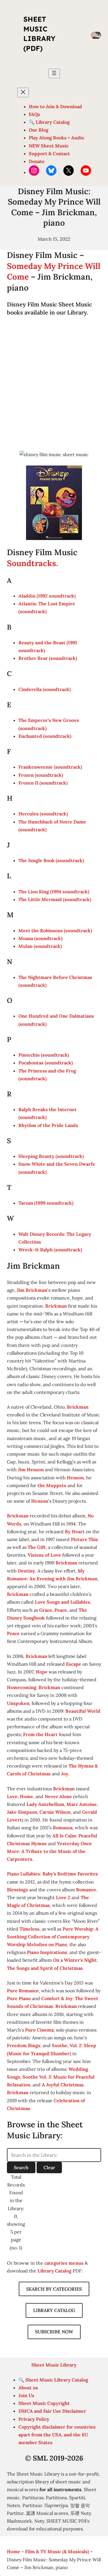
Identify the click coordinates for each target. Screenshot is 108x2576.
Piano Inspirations (47, 1952)
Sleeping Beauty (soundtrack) (51, 1156)
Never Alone (58, 1796)
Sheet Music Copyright (44, 2403)
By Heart (75, 1532)
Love (12, 1796)
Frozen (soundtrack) (41, 775)
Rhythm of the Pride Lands (48, 1125)
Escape (74, 1664)
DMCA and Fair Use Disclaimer (52, 2411)
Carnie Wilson (55, 1812)
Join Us (26, 2395)
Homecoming (22, 1687)
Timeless (30, 1929)
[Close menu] (23, 92)
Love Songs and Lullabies (62, 1602)
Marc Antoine (82, 1804)
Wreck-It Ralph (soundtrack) (50, 1250)
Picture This (84, 1539)
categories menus (64, 2263)
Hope (42, 1672)
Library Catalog (54, 2271)
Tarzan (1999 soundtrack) (46, 1203)
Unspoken (18, 1703)
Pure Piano (19, 1998)
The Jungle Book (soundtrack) (51, 860)
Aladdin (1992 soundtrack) (47, 596)
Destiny (26, 1571)
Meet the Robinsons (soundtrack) (55, 931)
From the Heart (40, 1734)
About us (28, 2388)
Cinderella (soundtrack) (45, 689)
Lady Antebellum (45, 1804)
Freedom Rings (24, 2045)
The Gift (37, 1547)
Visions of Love (44, 1555)
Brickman (56, 1306)
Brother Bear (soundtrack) (48, 658)
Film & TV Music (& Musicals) (57, 2551)
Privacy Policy (34, 2419)
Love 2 (63, 1897)
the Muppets (52, 1485)
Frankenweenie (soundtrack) (50, 767)
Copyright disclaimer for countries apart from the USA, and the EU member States (57, 2435)
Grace (46, 1610)
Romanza (63, 1828)
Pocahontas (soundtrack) (46, 1063)
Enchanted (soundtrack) (45, 736)
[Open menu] (54, 73)
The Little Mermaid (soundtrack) (55, 899)
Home (26, 1796)
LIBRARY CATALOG (54, 2310)
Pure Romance (23, 1991)
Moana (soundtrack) (40, 938)
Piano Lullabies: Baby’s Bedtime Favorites (52, 1874)
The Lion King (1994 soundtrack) (54, 892)
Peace (61, 1610)
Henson (75, 1478)
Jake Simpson (22, 1812)
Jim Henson (31, 1469)
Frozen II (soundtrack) (43, 783)
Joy (65, 1774)
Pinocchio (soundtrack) (44, 1055)
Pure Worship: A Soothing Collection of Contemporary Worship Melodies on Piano (53, 1937)
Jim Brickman (32, 1290)
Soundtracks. (33, 563)
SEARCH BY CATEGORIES (54, 2289)
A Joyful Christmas (63, 2085)
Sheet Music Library (54, 2365)
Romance (86, 1890)
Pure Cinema (39, 2030)
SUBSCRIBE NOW (54, 2332)
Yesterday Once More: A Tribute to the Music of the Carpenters (49, 1851)
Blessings (17, 1890)
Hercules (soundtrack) (43, 814)
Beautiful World (83, 1711)
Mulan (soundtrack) (40, 946)
